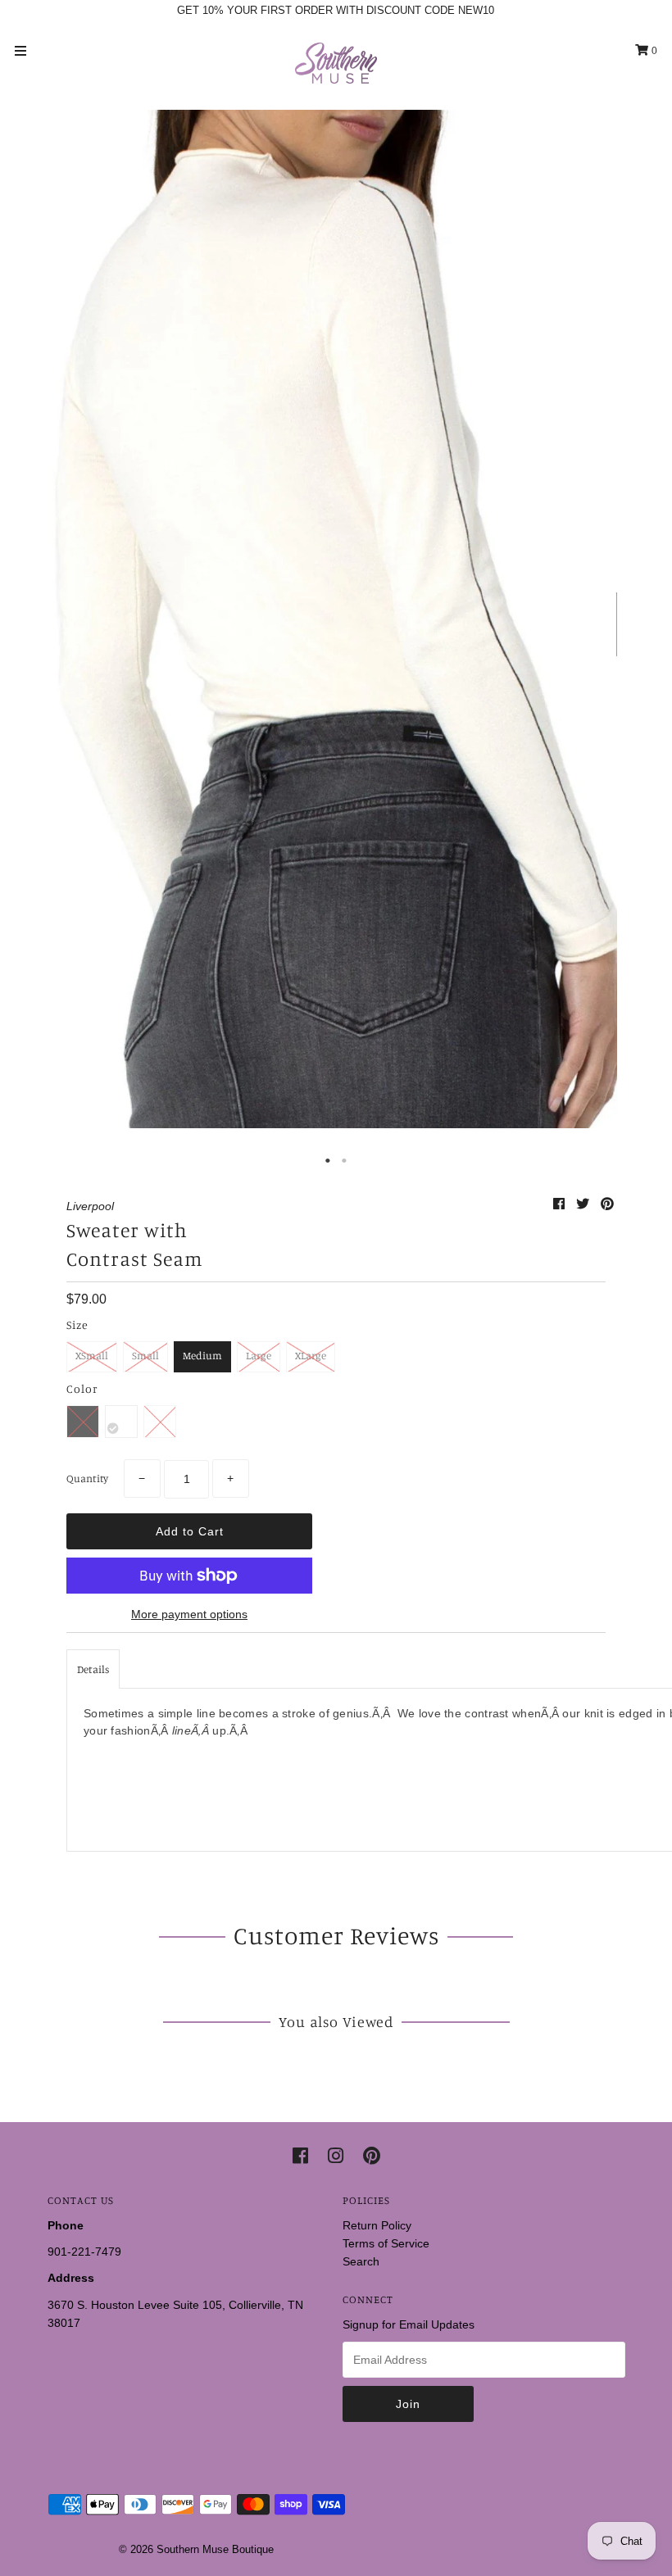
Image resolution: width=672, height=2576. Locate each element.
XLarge (311, 1355)
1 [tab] (328, 1161)
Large (259, 1355)
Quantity (87, 1478)
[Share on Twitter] (584, 1204)
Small (145, 1355)
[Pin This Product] (607, 1204)
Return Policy (377, 2225)
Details (93, 1669)
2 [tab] (344, 1161)
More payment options (189, 1614)
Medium (202, 1355)
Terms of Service (386, 2243)
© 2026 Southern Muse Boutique (196, 2549)
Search (361, 2261)
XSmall (92, 1355)
